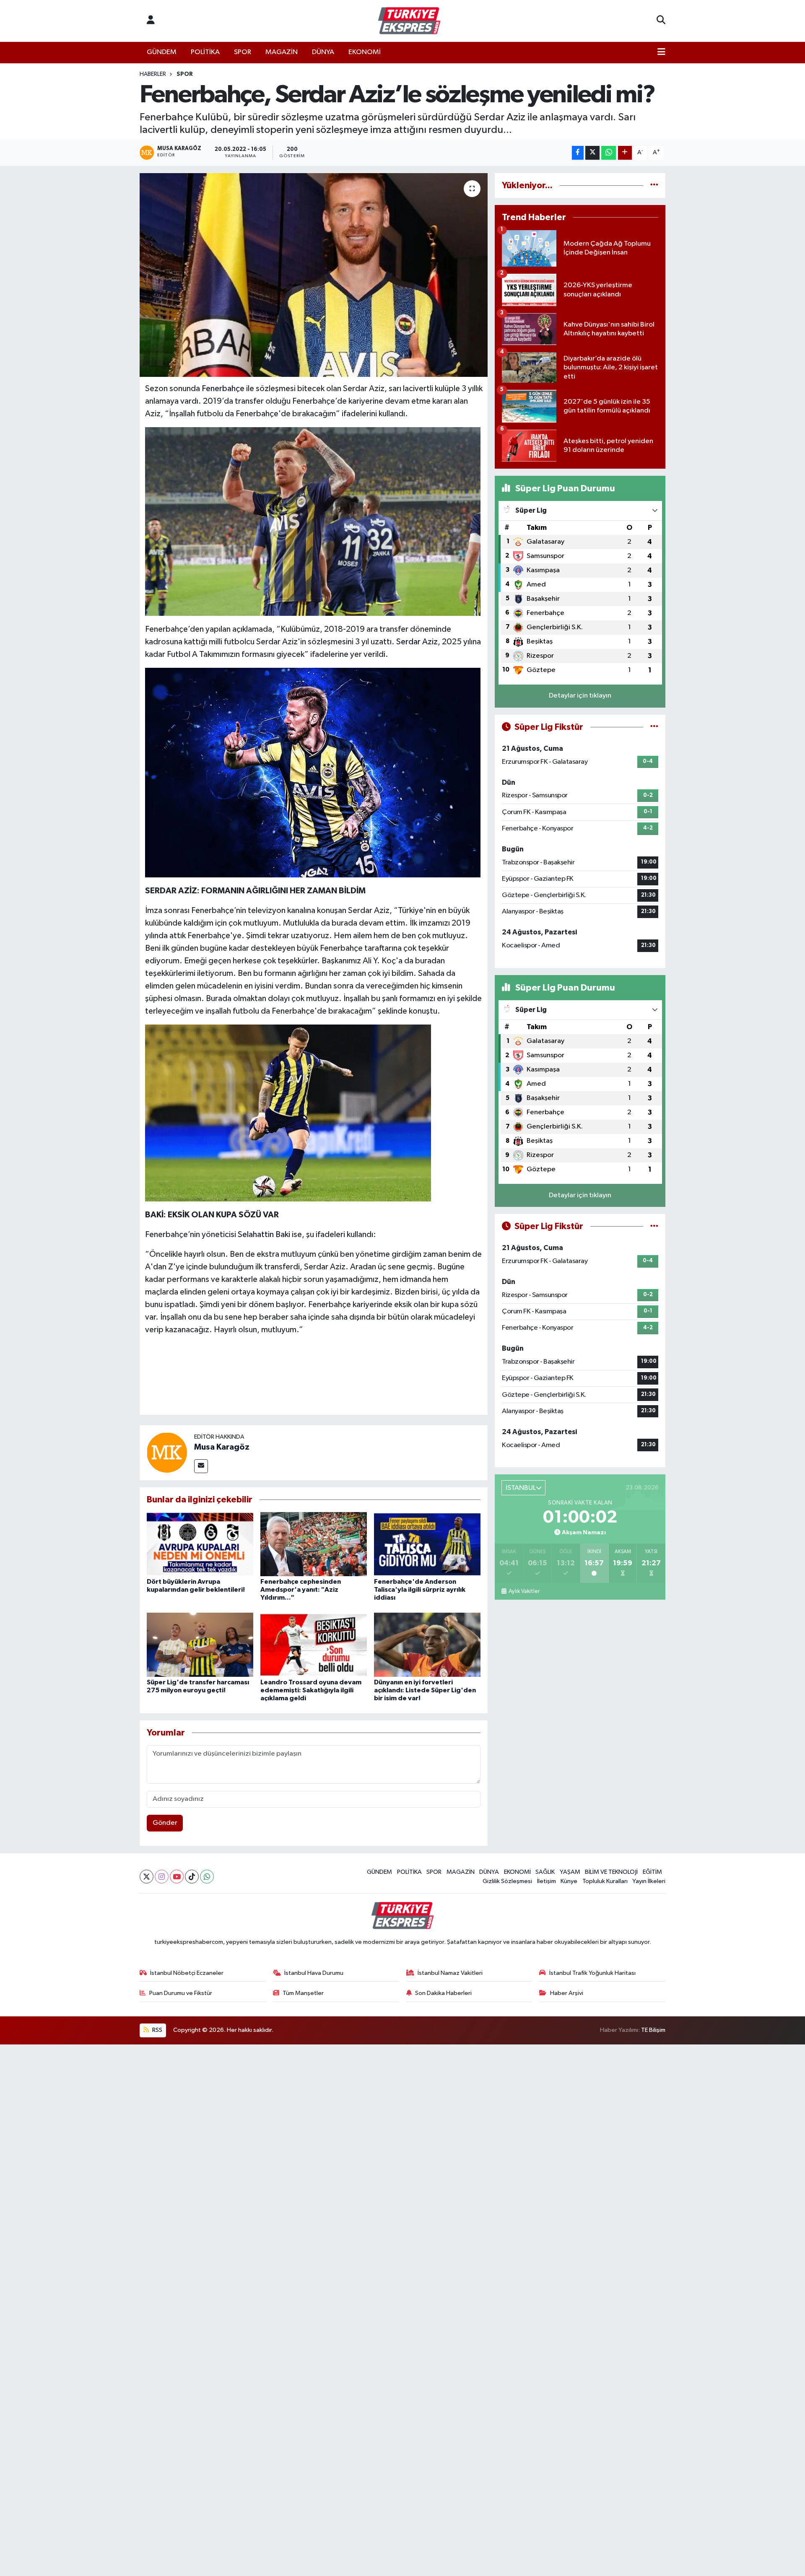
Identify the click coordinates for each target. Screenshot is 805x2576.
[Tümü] (654, 185)
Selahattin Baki (264, 1235)
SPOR (243, 52)
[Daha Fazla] (625, 153)
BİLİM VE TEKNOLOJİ (611, 1872)
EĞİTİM (652, 1872)
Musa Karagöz (222, 1447)
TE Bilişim (653, 2030)
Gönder (165, 1823)
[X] (147, 1877)
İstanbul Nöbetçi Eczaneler (187, 1973)
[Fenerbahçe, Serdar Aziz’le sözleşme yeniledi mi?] (314, 275)
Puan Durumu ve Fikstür (181, 1993)
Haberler (153, 74)
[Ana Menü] (661, 52)
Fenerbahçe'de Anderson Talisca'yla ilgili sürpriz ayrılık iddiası (420, 1590)
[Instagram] (162, 1877)
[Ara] (661, 21)
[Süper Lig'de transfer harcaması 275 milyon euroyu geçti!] (200, 1644)
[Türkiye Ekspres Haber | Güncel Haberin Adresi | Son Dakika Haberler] (409, 21)
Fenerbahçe (223, 389)
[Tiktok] (192, 1877)
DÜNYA (323, 52)
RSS (157, 2030)
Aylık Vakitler (524, 1591)
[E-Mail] (201, 1466)
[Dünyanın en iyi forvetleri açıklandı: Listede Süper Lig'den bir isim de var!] (427, 1644)
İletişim (547, 1881)
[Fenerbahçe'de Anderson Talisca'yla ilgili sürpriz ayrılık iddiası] (427, 1544)
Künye (569, 1881)
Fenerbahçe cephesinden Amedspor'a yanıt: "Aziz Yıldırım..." (301, 1590)
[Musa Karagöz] (167, 1452)
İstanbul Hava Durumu (314, 1973)
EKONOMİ (365, 52)
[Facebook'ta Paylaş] (578, 153)
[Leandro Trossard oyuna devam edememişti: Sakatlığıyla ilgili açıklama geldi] (314, 1644)
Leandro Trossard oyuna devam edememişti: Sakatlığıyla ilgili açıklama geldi (311, 1690)
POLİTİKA (205, 52)
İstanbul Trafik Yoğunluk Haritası (592, 1973)
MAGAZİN (282, 52)
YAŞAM (570, 1872)
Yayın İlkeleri (649, 1881)
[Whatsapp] (207, 1877)
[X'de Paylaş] (592, 153)
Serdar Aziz (417, 642)
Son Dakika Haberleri (443, 1993)
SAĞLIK (545, 1872)
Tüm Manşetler (303, 1993)
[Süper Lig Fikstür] (654, 727)
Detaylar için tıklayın (580, 696)
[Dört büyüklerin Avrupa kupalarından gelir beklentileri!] (200, 1544)
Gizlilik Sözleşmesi (507, 1881)
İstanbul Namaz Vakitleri (450, 1973)
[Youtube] (177, 1877)
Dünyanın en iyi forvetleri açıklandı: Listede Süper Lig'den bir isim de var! (425, 1690)
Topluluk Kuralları (605, 1881)
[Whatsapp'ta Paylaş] (609, 153)
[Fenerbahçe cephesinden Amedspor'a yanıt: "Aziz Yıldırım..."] (314, 1544)
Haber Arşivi (567, 1993)
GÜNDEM (162, 52)
